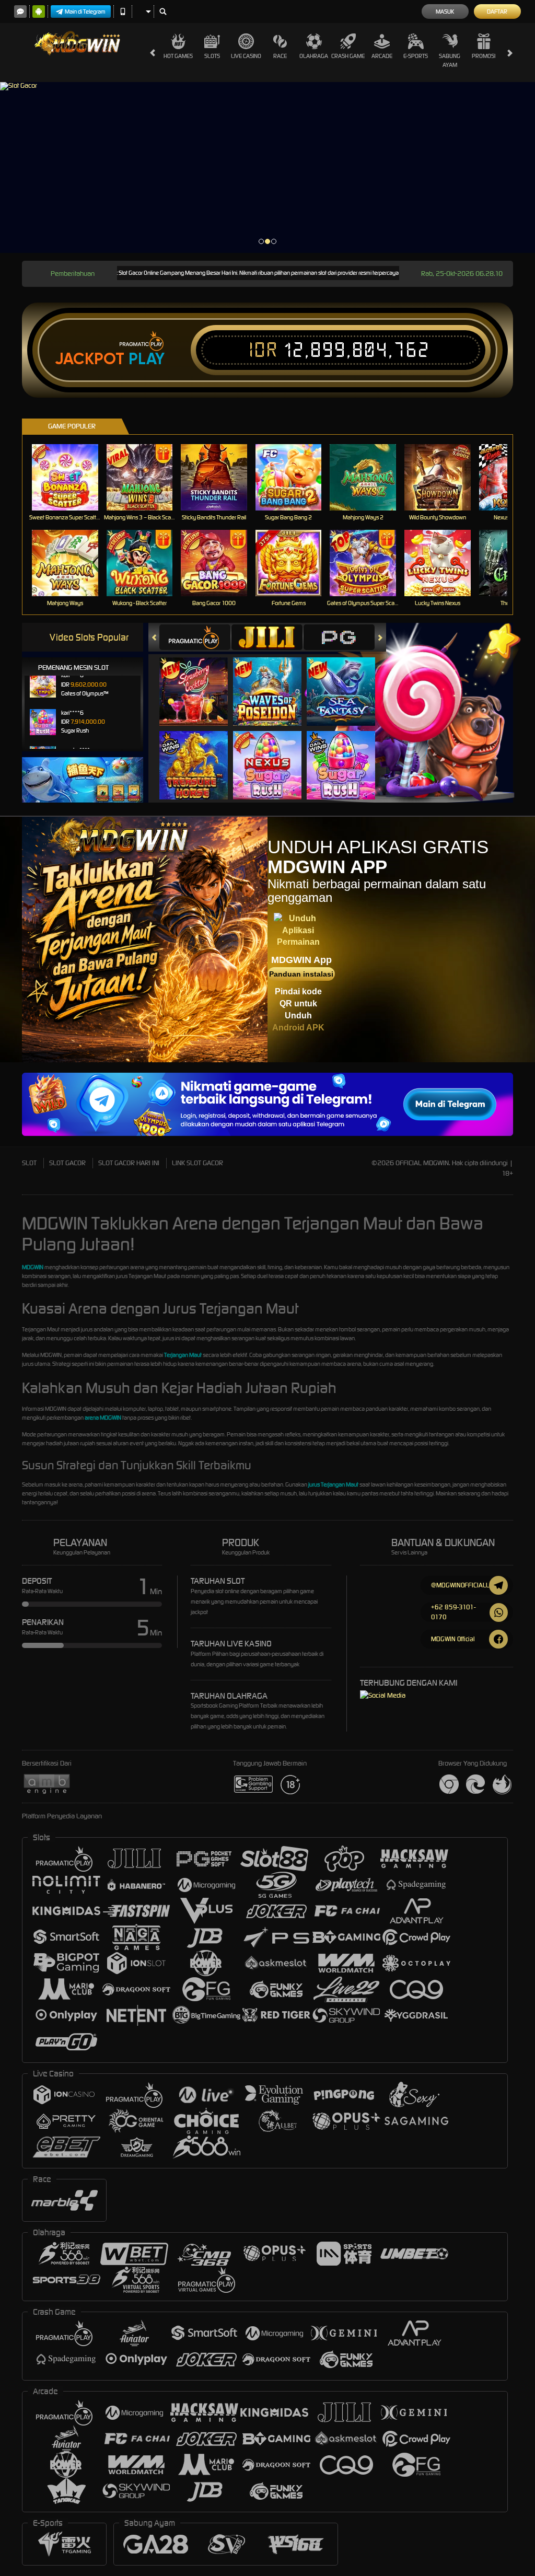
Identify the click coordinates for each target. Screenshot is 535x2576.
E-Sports (416, 56)
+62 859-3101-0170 (453, 1612)
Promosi (484, 56)
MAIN (71, 477)
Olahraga (314, 56)
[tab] (195, 637)
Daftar (497, 11)
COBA (200, 681)
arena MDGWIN (103, 1418)
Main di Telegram (85, 11)
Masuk (445, 11)
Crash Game (348, 56)
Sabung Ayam (450, 60)
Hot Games (178, 56)
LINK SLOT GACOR (197, 1163)
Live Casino (246, 56)
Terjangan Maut (183, 1355)
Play (147, 359)
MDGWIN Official (453, 1639)
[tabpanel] (267, 167)
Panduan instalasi (301, 974)
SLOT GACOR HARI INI (129, 1163)
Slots (212, 56)
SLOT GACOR (67, 1163)
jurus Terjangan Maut (333, 1484)
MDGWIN (33, 1267)
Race (280, 56)
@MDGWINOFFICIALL (460, 1585)
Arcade (382, 56)
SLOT (29, 1163)
